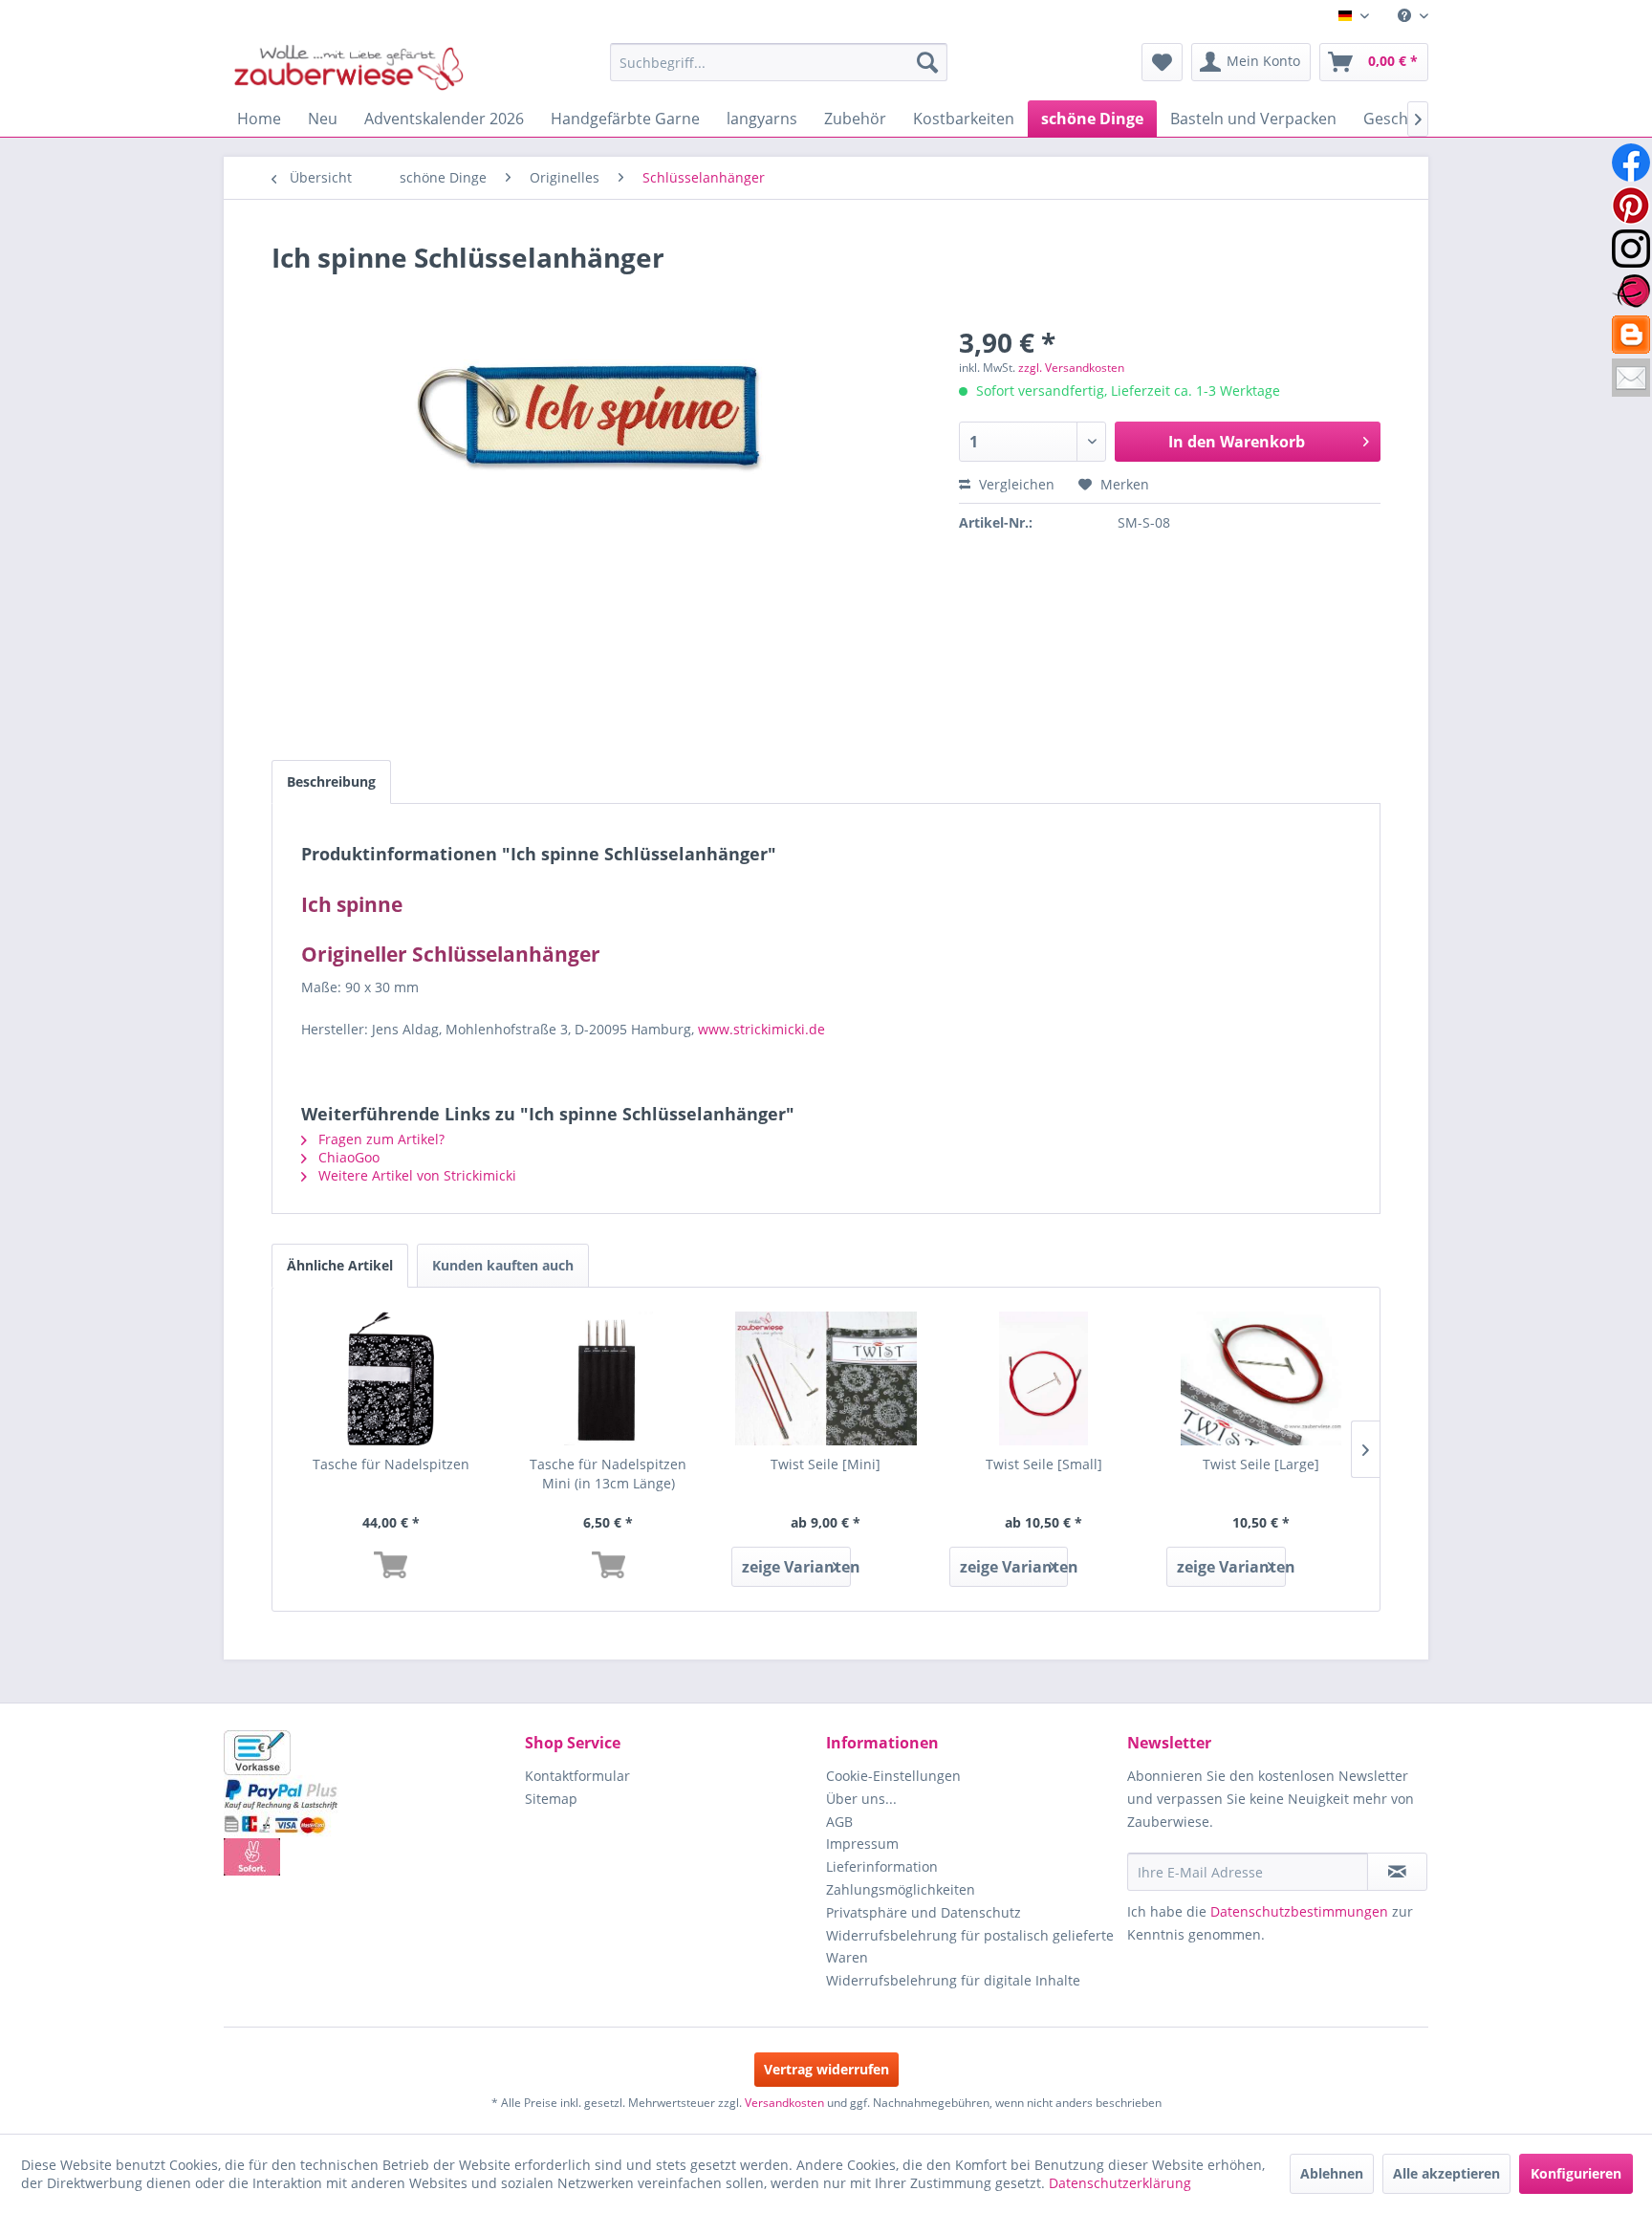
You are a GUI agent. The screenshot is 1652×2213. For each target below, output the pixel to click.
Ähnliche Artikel (340, 1265)
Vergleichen (1015, 484)
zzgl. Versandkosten (1071, 368)
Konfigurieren (1576, 2173)
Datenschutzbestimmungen (1299, 1911)
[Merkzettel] (1162, 62)
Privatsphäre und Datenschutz (924, 1912)
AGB (839, 1822)
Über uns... (861, 1799)
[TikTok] (1631, 335)
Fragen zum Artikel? (380, 1139)
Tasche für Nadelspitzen (391, 1464)
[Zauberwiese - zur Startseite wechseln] (349, 67)
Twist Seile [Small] (1044, 1464)
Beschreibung (331, 781)
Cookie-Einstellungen (893, 1776)
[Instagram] (1631, 249)
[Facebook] (1631, 163)
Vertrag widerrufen (826, 2069)
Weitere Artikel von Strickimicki (415, 1175)
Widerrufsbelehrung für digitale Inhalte (953, 1980)
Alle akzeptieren (1446, 2173)
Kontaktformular (577, 1776)
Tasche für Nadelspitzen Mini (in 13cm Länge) (608, 1474)
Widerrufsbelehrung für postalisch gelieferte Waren (970, 1947)
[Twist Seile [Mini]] (826, 1378)
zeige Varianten (796, 1567)
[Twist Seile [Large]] (1261, 1378)
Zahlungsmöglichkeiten (901, 1889)
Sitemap (551, 1799)
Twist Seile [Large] (1261, 1464)
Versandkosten (784, 2103)
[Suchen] (927, 62)
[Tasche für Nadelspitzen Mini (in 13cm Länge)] (609, 1378)
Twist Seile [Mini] (826, 1464)
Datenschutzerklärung (1120, 2183)
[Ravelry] (1631, 292)
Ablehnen (1332, 2173)
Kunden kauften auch (503, 1265)
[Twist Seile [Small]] (1044, 1378)
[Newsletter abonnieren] (1397, 1872)
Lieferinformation (882, 1866)
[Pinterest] (1631, 206)
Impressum (862, 1844)
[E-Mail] (1631, 378)
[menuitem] (1406, 16)
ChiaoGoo (347, 1157)
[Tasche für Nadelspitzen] (391, 1378)
